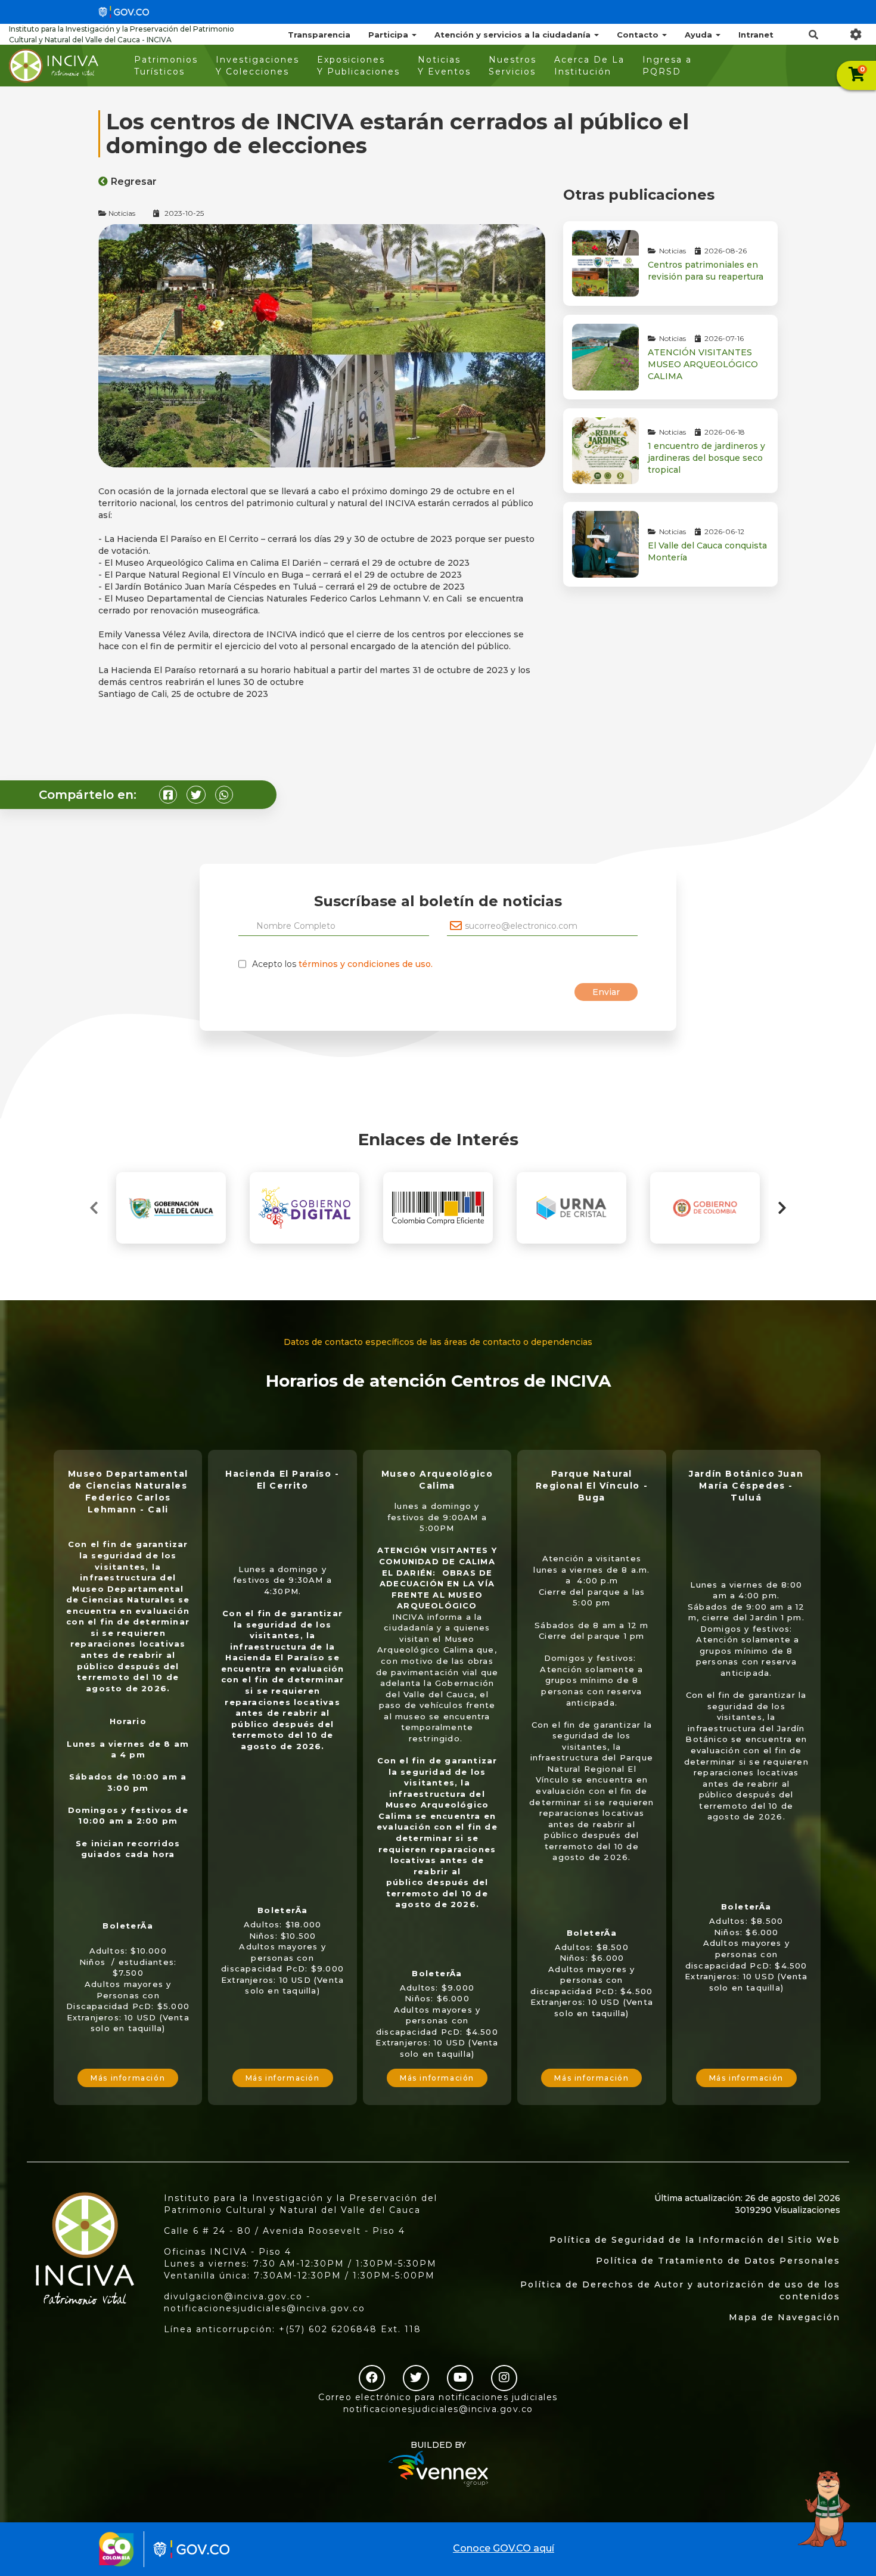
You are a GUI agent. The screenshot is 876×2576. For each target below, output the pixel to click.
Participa (389, 35)
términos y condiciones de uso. (366, 964)
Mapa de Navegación (785, 2317)
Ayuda (700, 35)
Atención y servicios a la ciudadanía (514, 35)
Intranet (756, 35)
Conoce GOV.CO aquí (504, 2548)
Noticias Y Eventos (444, 66)
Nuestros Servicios (512, 66)
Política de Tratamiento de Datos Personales (718, 2261)
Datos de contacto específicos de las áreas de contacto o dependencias (438, 1342)
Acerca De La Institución (589, 66)
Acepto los (342, 964)
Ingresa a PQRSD (667, 66)
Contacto (639, 35)
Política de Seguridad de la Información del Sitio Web (695, 2240)
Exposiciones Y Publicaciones (358, 66)
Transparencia (319, 35)
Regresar (134, 182)
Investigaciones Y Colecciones (257, 66)
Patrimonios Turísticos (166, 66)
